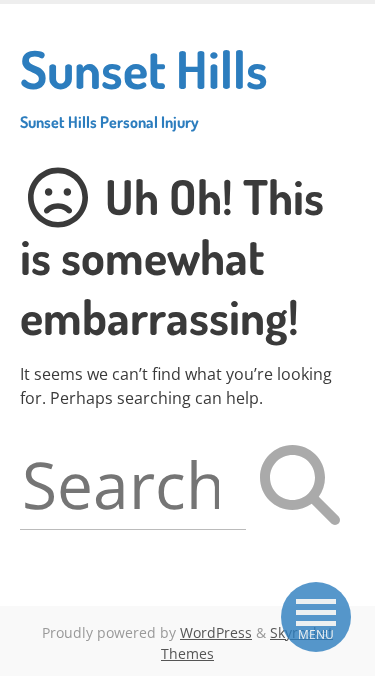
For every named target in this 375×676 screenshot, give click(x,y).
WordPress (216, 632)
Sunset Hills (144, 84)
